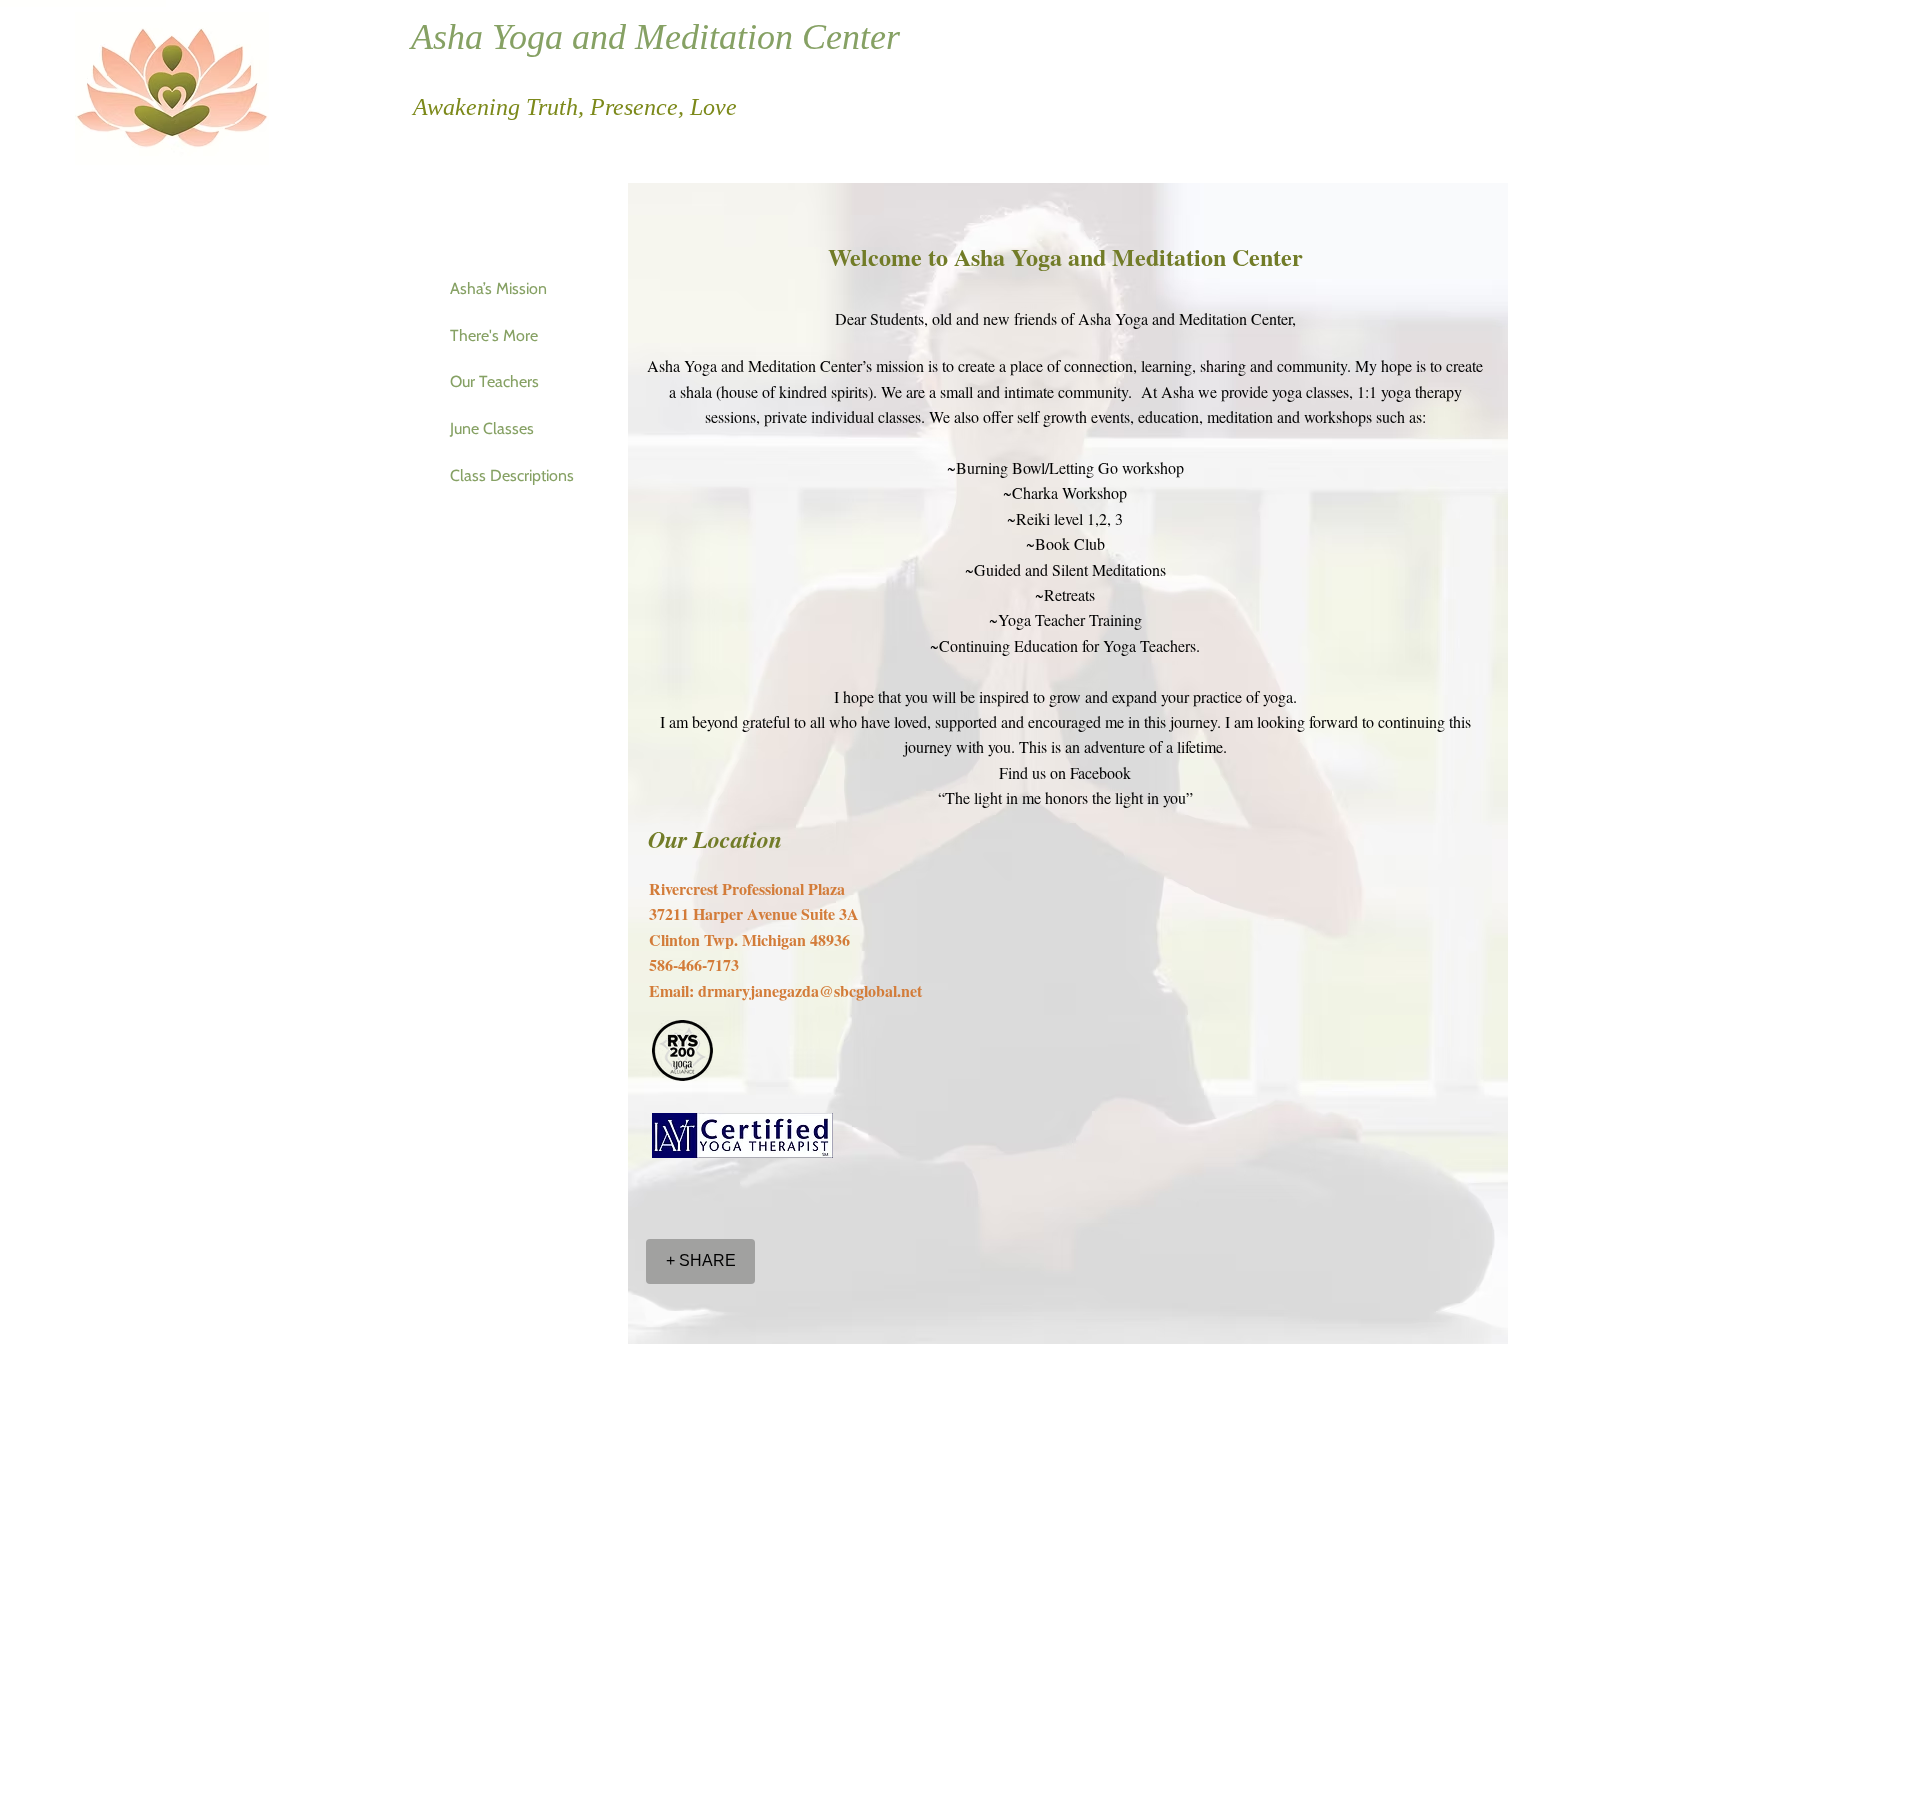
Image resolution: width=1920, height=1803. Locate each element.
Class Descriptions (512, 475)
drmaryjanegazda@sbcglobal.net (810, 990)
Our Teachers (494, 381)
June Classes (492, 428)
